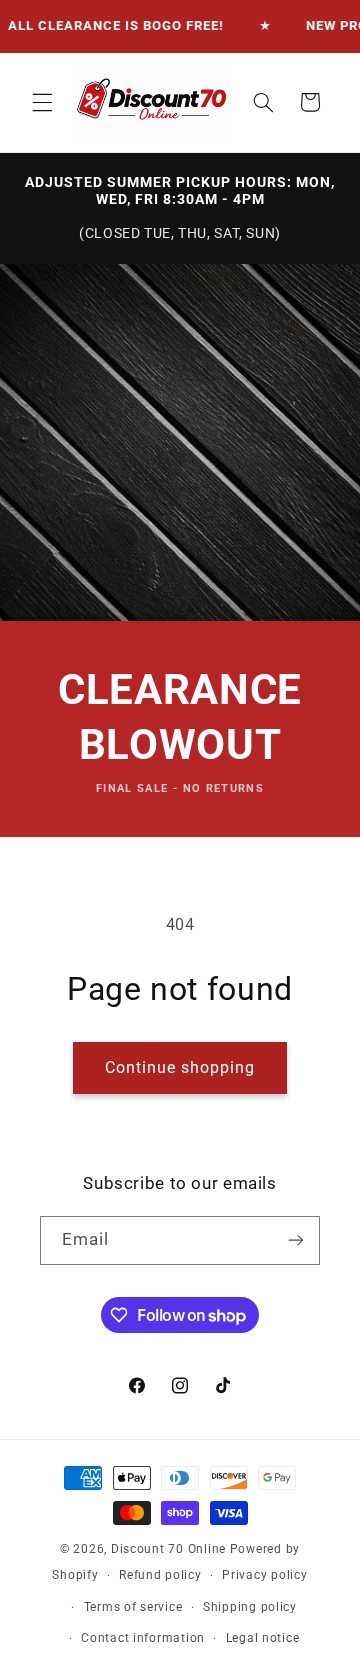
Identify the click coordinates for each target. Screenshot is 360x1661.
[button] (42, 102)
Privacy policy (264, 1575)
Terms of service (133, 1607)
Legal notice (263, 1638)
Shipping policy (250, 1607)
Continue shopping (180, 1067)
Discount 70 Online (168, 1549)
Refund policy (160, 1575)
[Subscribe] (296, 1240)
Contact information (143, 1638)
